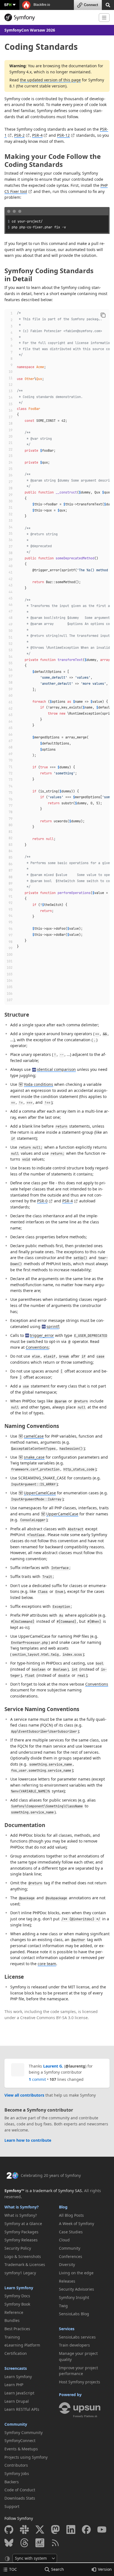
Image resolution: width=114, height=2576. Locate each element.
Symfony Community (24, 2432)
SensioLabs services (77, 2337)
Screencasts (16, 2368)
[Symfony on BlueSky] (9, 2543)
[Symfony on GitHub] (9, 2530)
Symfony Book (17, 2304)
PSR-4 (37, 135)
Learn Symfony (19, 2288)
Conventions (37, 1347)
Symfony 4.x (20, 72)
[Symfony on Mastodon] (55, 2530)
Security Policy (18, 2248)
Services (67, 2329)
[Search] (108, 5)
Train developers (74, 2345)
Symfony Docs (17, 2296)
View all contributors (24, 2095)
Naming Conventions (32, 1426)
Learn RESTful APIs (22, 2409)
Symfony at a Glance (23, 2224)
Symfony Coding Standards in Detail (49, 275)
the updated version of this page (50, 80)
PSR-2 (19, 135)
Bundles (12, 2320)
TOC (13, 2569)
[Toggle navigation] (104, 18)
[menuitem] (30, 2215)
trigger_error (42, 1335)
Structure (17, 1015)
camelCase (34, 1436)
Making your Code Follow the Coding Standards (53, 160)
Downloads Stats (20, 2498)
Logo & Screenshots (23, 2256)
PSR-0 (42, 1201)
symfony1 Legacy (20, 2273)
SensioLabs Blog (74, 2314)
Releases (67, 2281)
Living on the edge (76, 2273)
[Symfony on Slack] (24, 2530)
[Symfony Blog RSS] (55, 2543)
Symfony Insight (74, 2297)
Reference (14, 2312)
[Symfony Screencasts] (40, 2543)
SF (8, 5)
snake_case (34, 1457)
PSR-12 (63, 135)
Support (12, 2506)
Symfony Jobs (17, 2473)
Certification (16, 2353)
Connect (91, 5)
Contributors (16, 2465)
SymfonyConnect (20, 2441)
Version (105, 2569)
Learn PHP (14, 2385)
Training (12, 2337)
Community (16, 2424)
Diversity (67, 2264)
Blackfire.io (41, 5)
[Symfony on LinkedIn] (71, 2530)
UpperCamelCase (40, 1493)
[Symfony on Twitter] (40, 2530)
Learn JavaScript (19, 2393)
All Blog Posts (71, 2215)
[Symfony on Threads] (24, 2543)
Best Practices (17, 2329)
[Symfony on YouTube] (102, 2530)
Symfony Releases (21, 2240)
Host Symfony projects (80, 2382)
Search (58, 2569)
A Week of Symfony (77, 2224)
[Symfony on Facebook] (86, 2530)
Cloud (64, 2240)
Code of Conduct (20, 2490)
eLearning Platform (22, 2345)
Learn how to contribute (28, 2140)
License (14, 1977)
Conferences (71, 2256)
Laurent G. (53, 2066)
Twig (63, 2306)
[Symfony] (49, 17)
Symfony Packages (21, 2232)
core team (47, 1964)
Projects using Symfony (26, 2457)
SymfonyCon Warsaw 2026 (30, 30)
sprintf (53, 1326)
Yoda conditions (38, 1084)
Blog (63, 2207)
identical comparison (56, 1069)
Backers (12, 2482)
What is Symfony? (22, 2207)
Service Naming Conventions (42, 1709)
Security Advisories (77, 2289)
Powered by (70, 2395)
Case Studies (71, 2232)
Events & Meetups (21, 2449)
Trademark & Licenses (25, 2264)
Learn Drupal (17, 2401)
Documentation (25, 1825)
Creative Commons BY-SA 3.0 (47, 2018)
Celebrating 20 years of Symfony (51, 2175)
